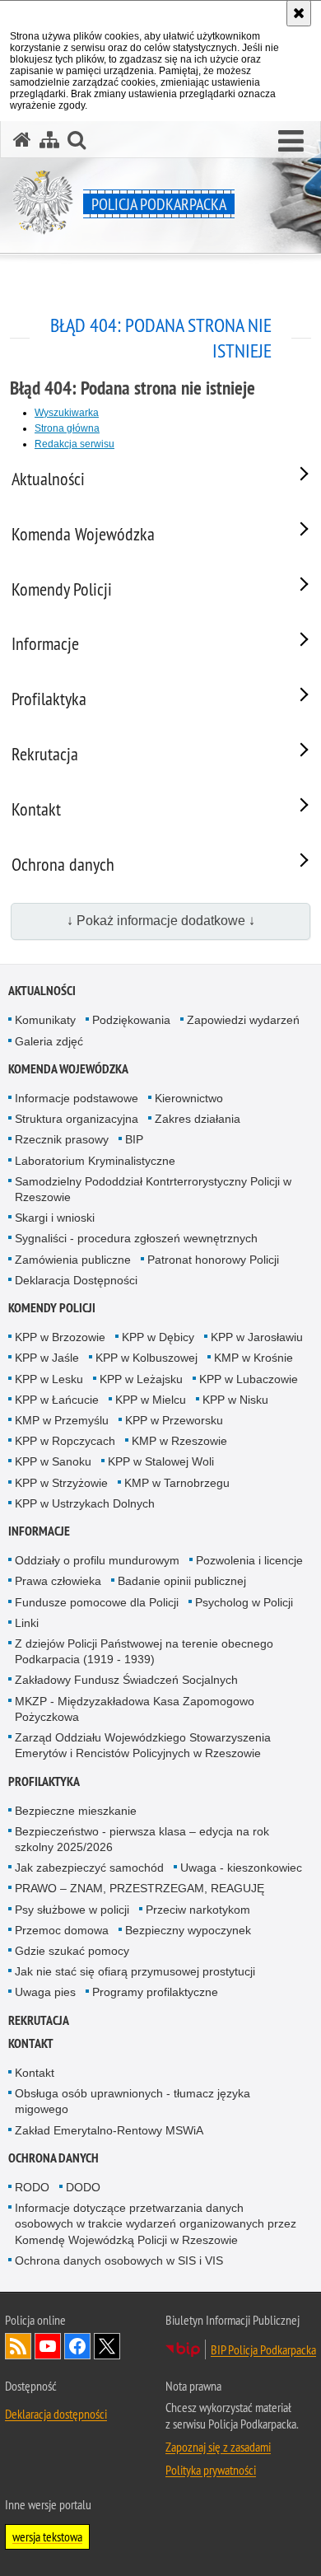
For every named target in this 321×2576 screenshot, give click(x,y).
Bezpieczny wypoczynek (188, 1930)
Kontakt (31, 2043)
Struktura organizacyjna (77, 1119)
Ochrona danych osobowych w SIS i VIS (119, 2260)
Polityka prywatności (211, 2470)
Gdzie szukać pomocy (72, 1951)
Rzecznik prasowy (62, 1139)
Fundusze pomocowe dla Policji (97, 1602)
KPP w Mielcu (151, 1400)
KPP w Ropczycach (65, 1441)
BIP (134, 1139)
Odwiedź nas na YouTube (48, 2346)
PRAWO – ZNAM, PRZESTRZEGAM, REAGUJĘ (140, 1888)
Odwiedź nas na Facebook (77, 2346)
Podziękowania (131, 1020)
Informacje (39, 1531)
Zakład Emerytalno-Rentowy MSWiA (109, 2130)
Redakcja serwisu (74, 444)
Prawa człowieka (58, 1581)
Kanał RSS (18, 2346)
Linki (27, 1623)
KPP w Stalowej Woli (161, 1461)
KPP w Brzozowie (60, 1337)
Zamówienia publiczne (73, 1260)
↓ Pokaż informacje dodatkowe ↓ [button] (161, 921)
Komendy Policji (52, 1308)
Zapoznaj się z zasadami (218, 2447)
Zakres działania (198, 1119)
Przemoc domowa (62, 1930)
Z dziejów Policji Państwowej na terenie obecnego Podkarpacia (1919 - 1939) (144, 1651)
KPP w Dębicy (158, 1337)
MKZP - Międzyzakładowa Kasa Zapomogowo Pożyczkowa (135, 1709)
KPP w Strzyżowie (61, 1483)
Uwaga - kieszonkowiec (241, 1868)
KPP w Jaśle (47, 1358)
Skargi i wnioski (55, 1218)
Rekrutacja (39, 2020)
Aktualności (42, 991)
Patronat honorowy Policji (213, 1260)
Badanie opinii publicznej (182, 1581)
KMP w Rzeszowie (179, 1441)
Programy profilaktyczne (155, 1992)
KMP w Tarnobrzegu (177, 1483)
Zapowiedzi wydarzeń (243, 1020)
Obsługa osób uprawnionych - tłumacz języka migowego (133, 2101)
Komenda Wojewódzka (68, 1069)
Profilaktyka (44, 1781)
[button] (291, 142)
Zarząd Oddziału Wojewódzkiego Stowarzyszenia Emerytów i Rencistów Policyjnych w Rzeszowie (143, 1745)
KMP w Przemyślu (62, 1420)
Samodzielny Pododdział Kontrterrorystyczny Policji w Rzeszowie (153, 1189)
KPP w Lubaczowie (249, 1379)
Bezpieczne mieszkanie (76, 1811)
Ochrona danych (53, 2158)
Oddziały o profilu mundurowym (97, 1560)
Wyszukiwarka (67, 413)
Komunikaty (45, 1020)
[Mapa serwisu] (49, 140)
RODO (32, 2187)
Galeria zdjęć (49, 1041)
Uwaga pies (45, 1992)
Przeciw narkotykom (198, 1910)
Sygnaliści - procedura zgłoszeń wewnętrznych (136, 1238)
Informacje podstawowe (77, 1098)
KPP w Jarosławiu (257, 1337)
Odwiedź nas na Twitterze (107, 2346)
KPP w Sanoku (53, 1461)
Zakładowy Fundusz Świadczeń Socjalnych (126, 1680)
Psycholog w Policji (244, 1602)
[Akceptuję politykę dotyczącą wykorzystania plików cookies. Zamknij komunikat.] (299, 13)
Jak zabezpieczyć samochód (89, 1868)
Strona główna (67, 428)
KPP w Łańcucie (57, 1400)
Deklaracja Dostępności (76, 1280)
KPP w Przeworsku (174, 1420)
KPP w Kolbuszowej (147, 1358)
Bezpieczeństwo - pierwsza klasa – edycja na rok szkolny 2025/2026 (142, 1839)
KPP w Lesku (49, 1379)
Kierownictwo (189, 1098)
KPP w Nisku (235, 1400)
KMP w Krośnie (254, 1358)
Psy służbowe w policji (72, 1910)
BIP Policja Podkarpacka (263, 2349)
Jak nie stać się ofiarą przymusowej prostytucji (135, 1971)
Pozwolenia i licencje (249, 1560)
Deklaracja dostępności (56, 2414)
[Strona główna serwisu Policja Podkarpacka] (22, 140)
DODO (83, 2187)
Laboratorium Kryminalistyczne (95, 1161)
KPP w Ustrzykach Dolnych (85, 1503)
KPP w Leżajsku (141, 1379)
